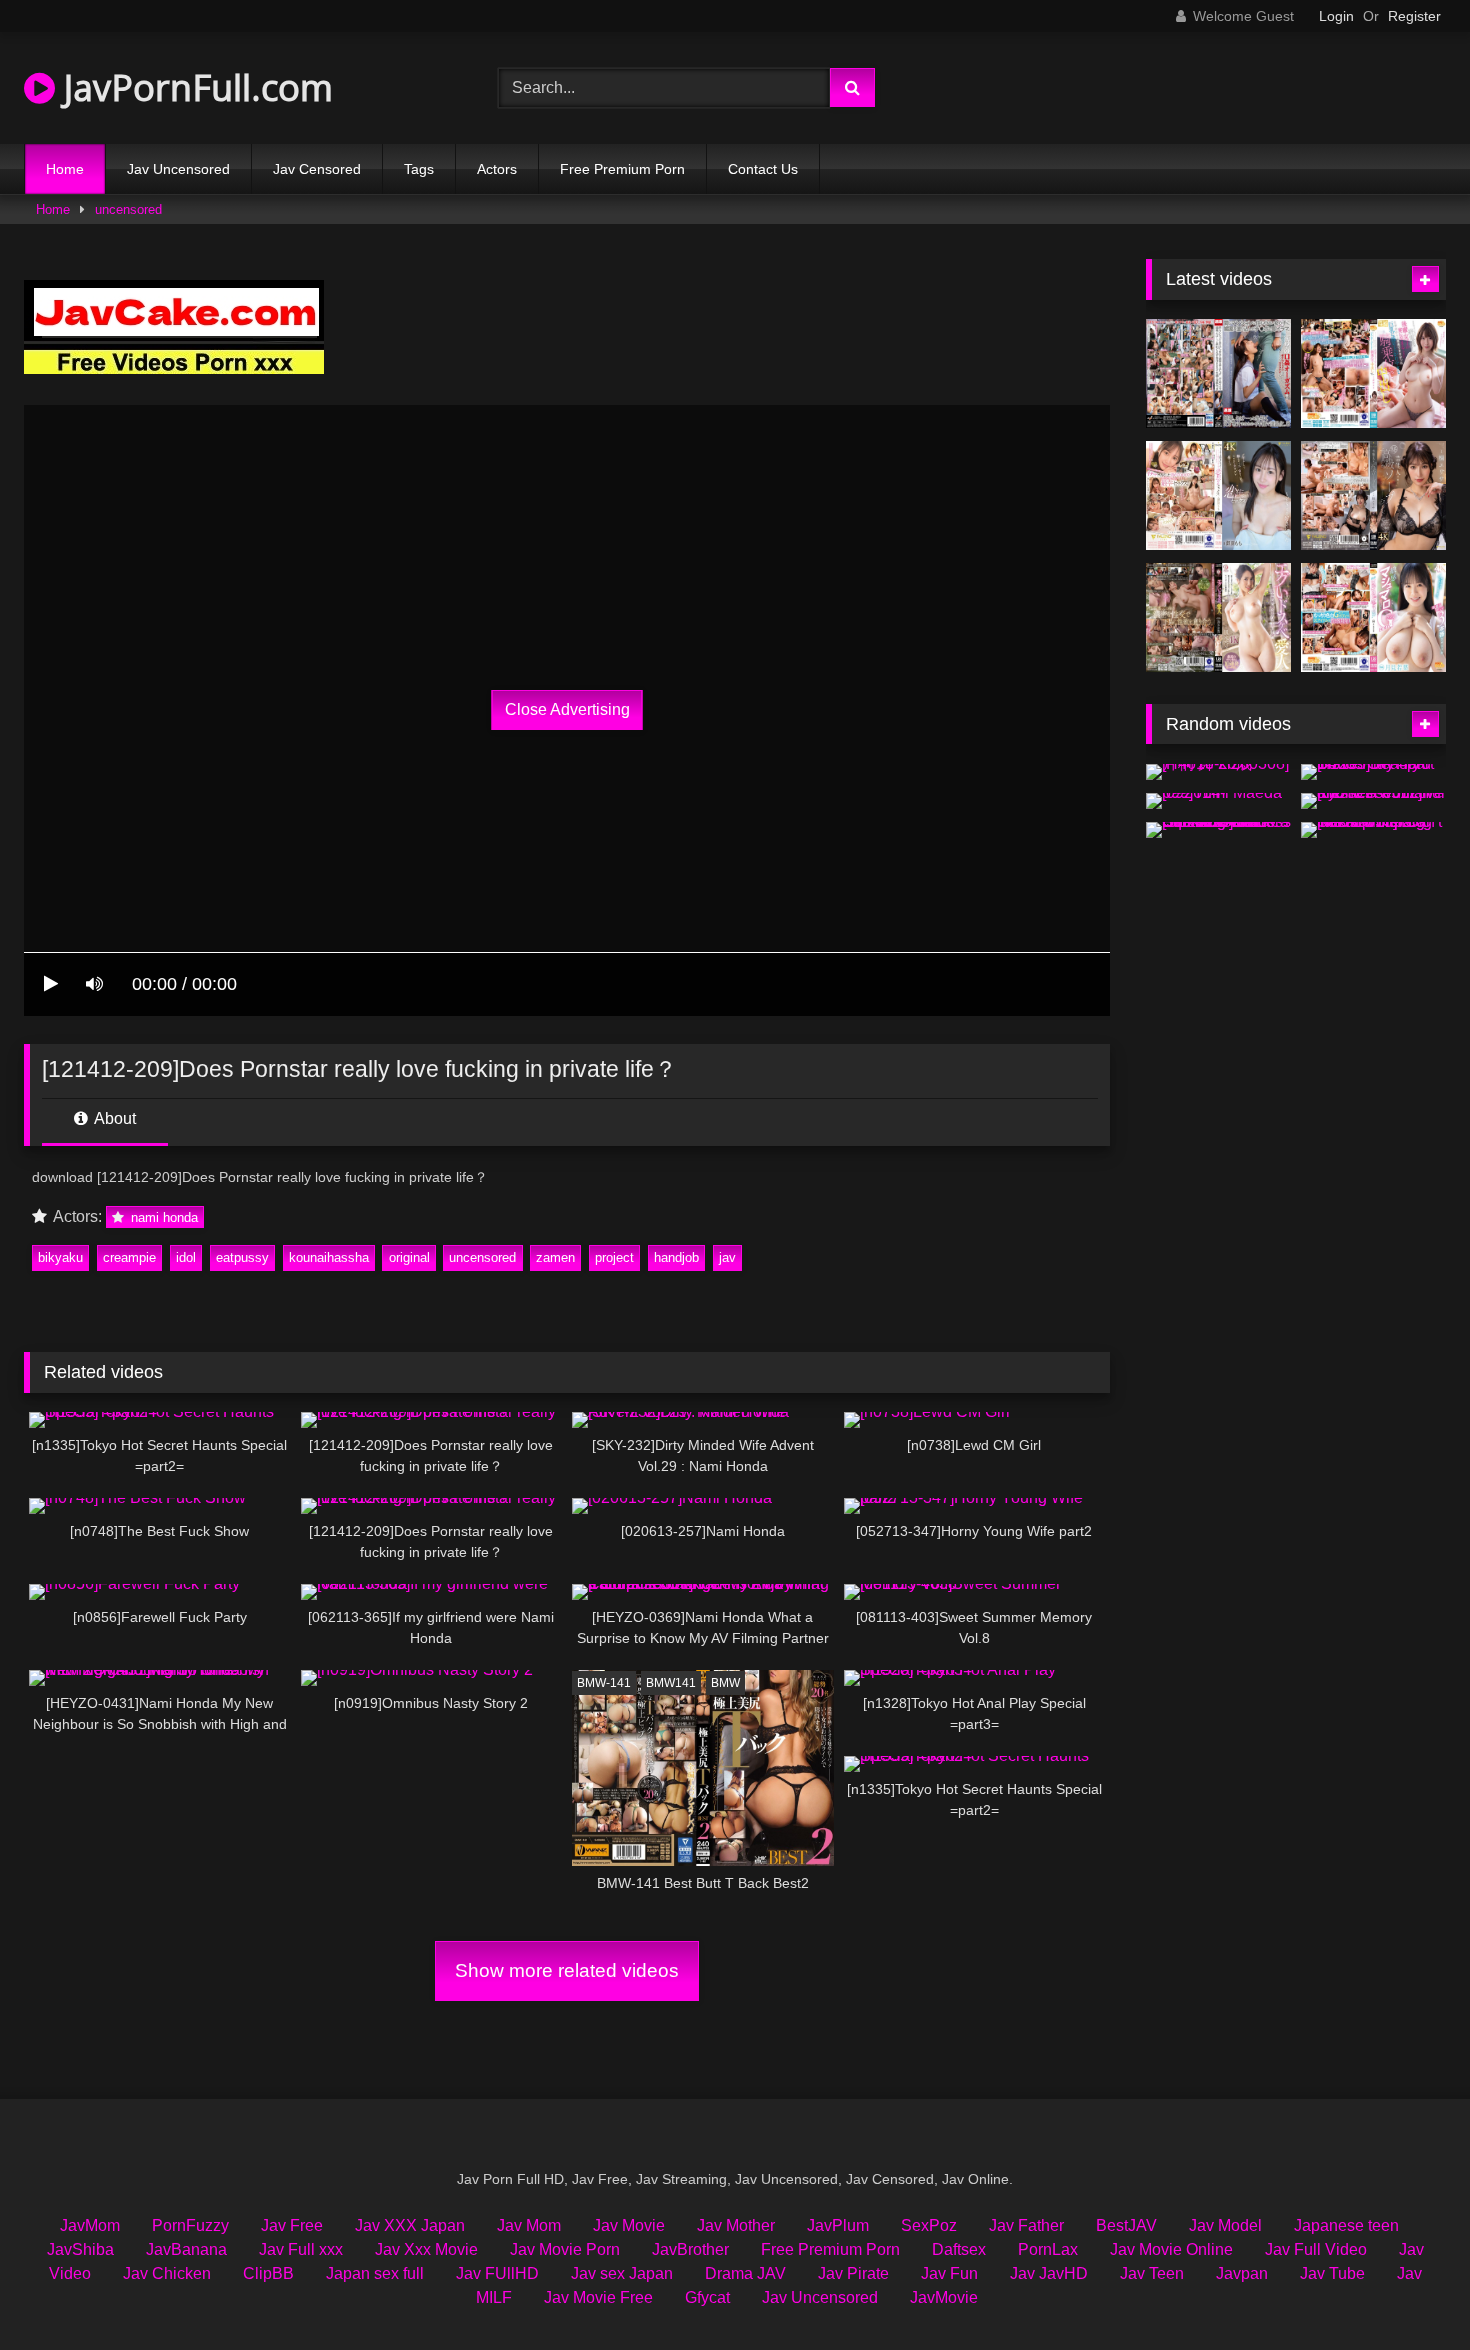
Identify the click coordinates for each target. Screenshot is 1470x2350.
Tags (419, 169)
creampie (129, 1257)
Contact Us (763, 169)
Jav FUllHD (497, 2273)
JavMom (90, 2225)
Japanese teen (1346, 2225)
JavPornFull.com (194, 87)
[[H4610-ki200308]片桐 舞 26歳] (1218, 772)
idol (186, 1257)
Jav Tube (1332, 2273)
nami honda (162, 1217)
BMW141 (671, 1683)
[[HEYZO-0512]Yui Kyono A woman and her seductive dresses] (1373, 801)
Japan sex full (375, 2273)
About (113, 1118)
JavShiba (80, 2249)
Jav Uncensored (178, 169)
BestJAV (1126, 2225)
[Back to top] (1408, 2290)
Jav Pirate (853, 2273)
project (614, 1257)
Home (65, 169)
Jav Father (1026, 2225)
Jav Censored (317, 169)
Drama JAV (745, 2273)
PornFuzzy (190, 2225)
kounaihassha (329, 1257)
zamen (555, 1257)
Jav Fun (949, 2273)
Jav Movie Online (1171, 2249)
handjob (676, 1257)
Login (1336, 16)
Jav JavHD (1049, 2273)
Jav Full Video (1316, 2249)
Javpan (1242, 2273)
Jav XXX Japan (410, 2225)
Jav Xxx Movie (426, 2249)
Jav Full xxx (301, 2249)
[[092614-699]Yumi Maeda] (1218, 801)
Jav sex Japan (622, 2273)
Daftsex (959, 2249)
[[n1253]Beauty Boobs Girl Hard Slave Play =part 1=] (1373, 772)
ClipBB (268, 2273)
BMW (725, 1683)
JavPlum (838, 2225)
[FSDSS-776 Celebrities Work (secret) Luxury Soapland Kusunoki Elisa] (1373, 495)
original (409, 1257)
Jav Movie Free (598, 2297)
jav (727, 1257)
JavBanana (186, 2249)
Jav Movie (629, 2225)
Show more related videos (567, 1970)
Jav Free (292, 2225)
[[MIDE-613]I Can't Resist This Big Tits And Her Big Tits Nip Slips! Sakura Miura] (1373, 830)
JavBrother (690, 2249)
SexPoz (929, 2225)
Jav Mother (736, 2225)
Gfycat (707, 2297)
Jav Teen (1152, 2273)
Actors (497, 169)
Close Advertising (567, 709)
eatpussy (242, 1257)
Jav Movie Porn (565, 2249)
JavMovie (944, 2297)
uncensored (128, 209)
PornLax (1048, 2249)
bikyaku (60, 1257)
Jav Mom (529, 2225)
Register (1414, 16)
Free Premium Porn (622, 169)
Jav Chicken (167, 2273)
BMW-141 (604, 1683)
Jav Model (1225, 2225)
